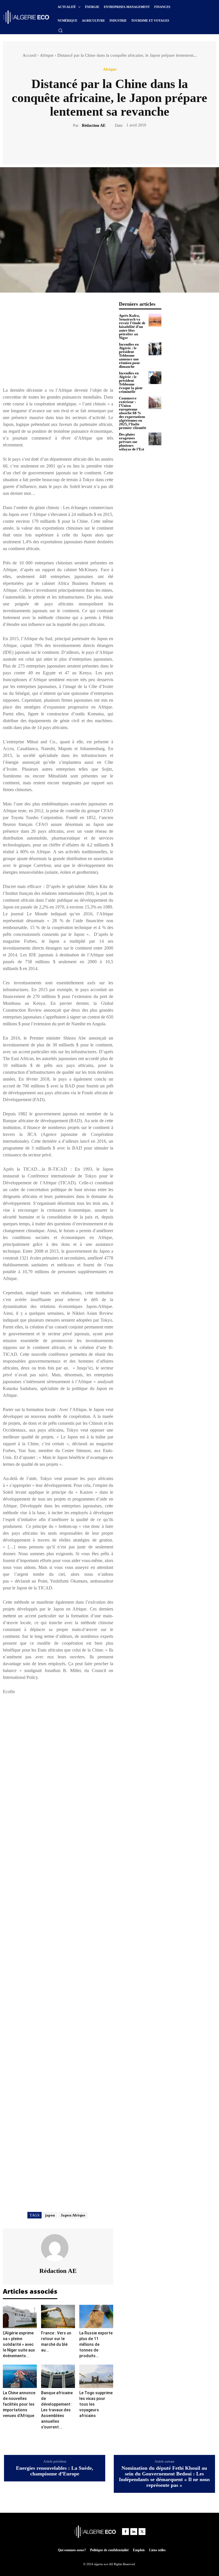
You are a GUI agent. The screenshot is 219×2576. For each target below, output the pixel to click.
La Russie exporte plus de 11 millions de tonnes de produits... (96, 2344)
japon (50, 2215)
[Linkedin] (134, 2532)
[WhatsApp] (129, 145)
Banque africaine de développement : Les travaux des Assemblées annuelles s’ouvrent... (57, 2410)
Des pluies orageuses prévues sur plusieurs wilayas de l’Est (131, 442)
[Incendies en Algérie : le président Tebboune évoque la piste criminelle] (155, 378)
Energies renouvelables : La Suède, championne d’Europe (55, 2471)
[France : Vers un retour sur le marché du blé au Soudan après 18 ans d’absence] (58, 2316)
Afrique (47, 55)
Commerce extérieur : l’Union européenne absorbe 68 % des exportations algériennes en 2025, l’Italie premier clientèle (133, 413)
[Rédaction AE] (58, 2248)
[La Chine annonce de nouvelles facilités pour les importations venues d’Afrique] (20, 2376)
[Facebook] (90, 145)
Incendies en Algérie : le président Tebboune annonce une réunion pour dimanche (129, 355)
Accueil (29, 55)
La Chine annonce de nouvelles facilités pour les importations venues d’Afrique (19, 2404)
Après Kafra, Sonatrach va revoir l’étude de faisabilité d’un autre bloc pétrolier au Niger (132, 327)
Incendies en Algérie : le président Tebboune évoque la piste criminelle (131, 382)
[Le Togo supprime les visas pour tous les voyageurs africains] (96, 2376)
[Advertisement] (58, 341)
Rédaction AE (94, 125)
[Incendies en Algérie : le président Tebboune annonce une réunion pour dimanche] (155, 349)
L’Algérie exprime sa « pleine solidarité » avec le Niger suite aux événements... (19, 2344)
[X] (103, 145)
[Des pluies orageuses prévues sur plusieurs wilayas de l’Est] (155, 439)
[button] (60, 30)
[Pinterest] (116, 145)
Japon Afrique (73, 2215)
